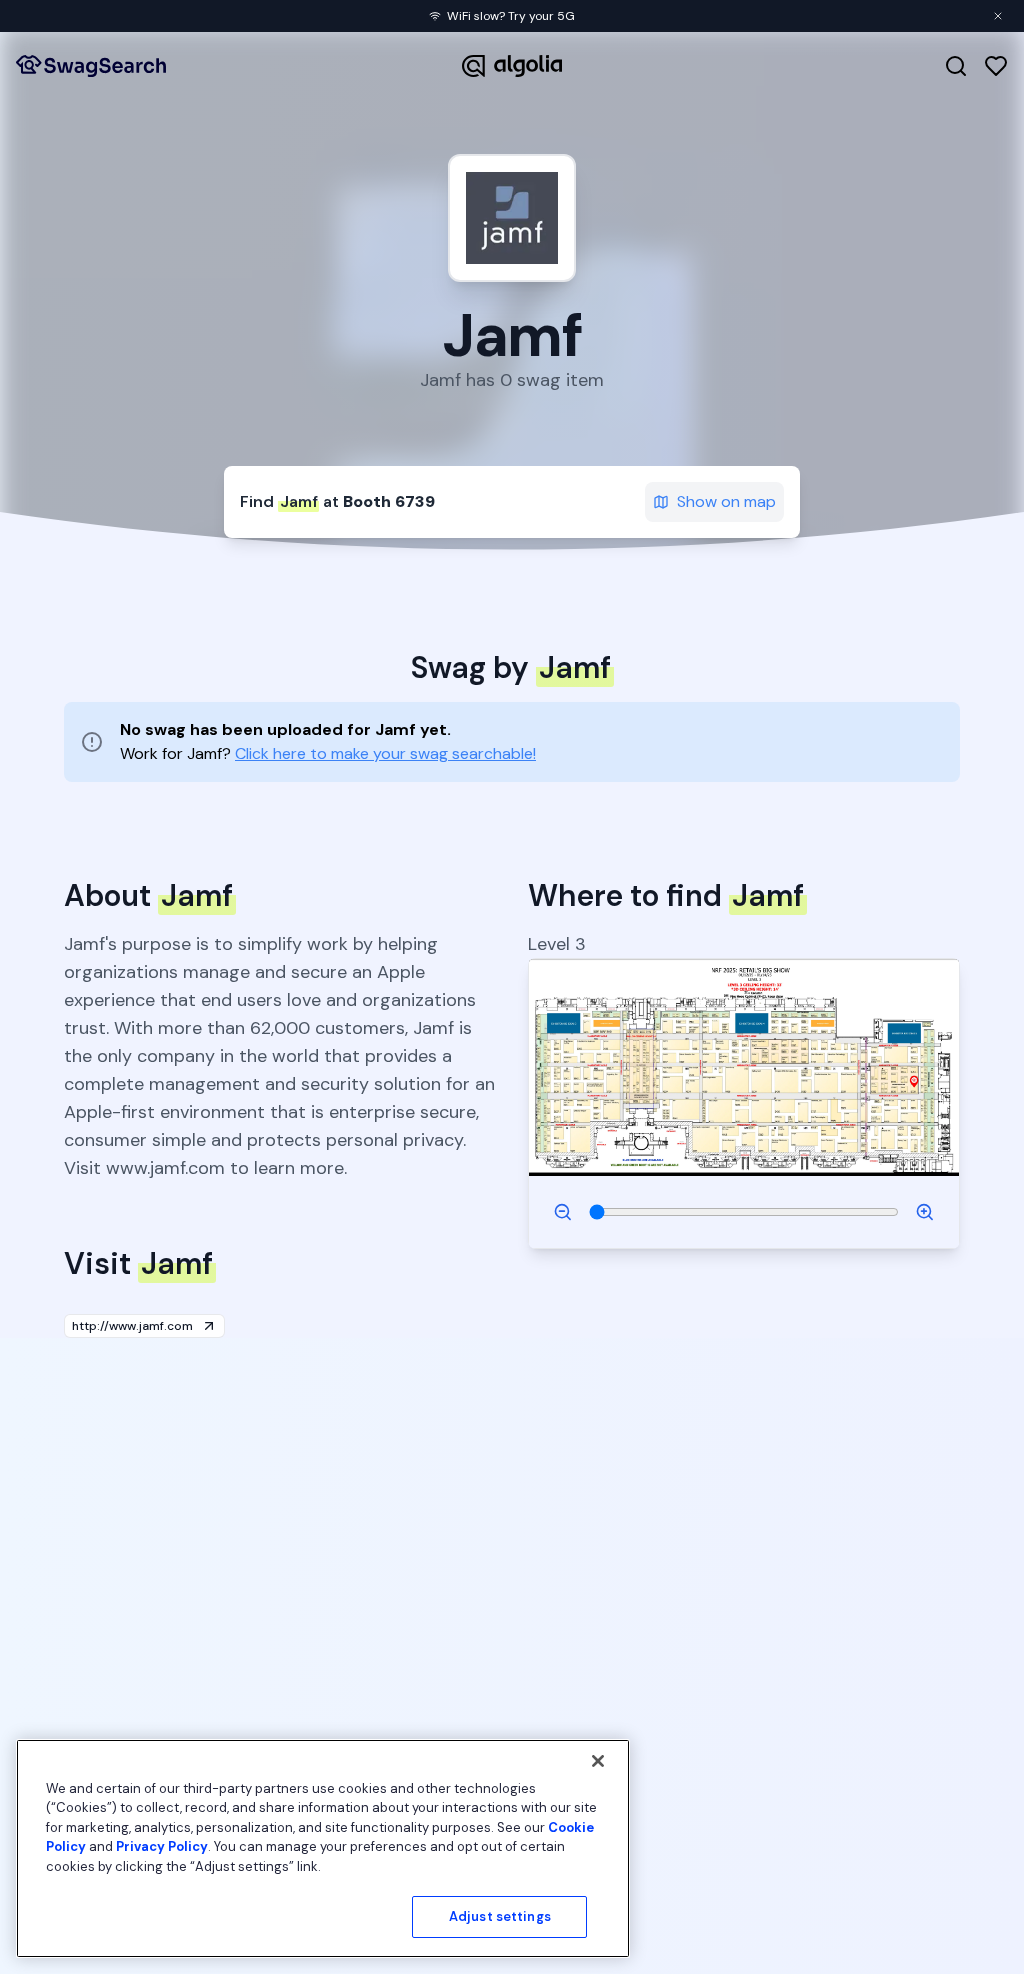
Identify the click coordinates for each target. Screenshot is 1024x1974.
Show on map (726, 501)
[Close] (598, 1761)
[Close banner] (998, 16)
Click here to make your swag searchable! (385, 753)
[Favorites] (996, 66)
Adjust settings (500, 1916)
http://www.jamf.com (132, 1326)
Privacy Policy (162, 1846)
